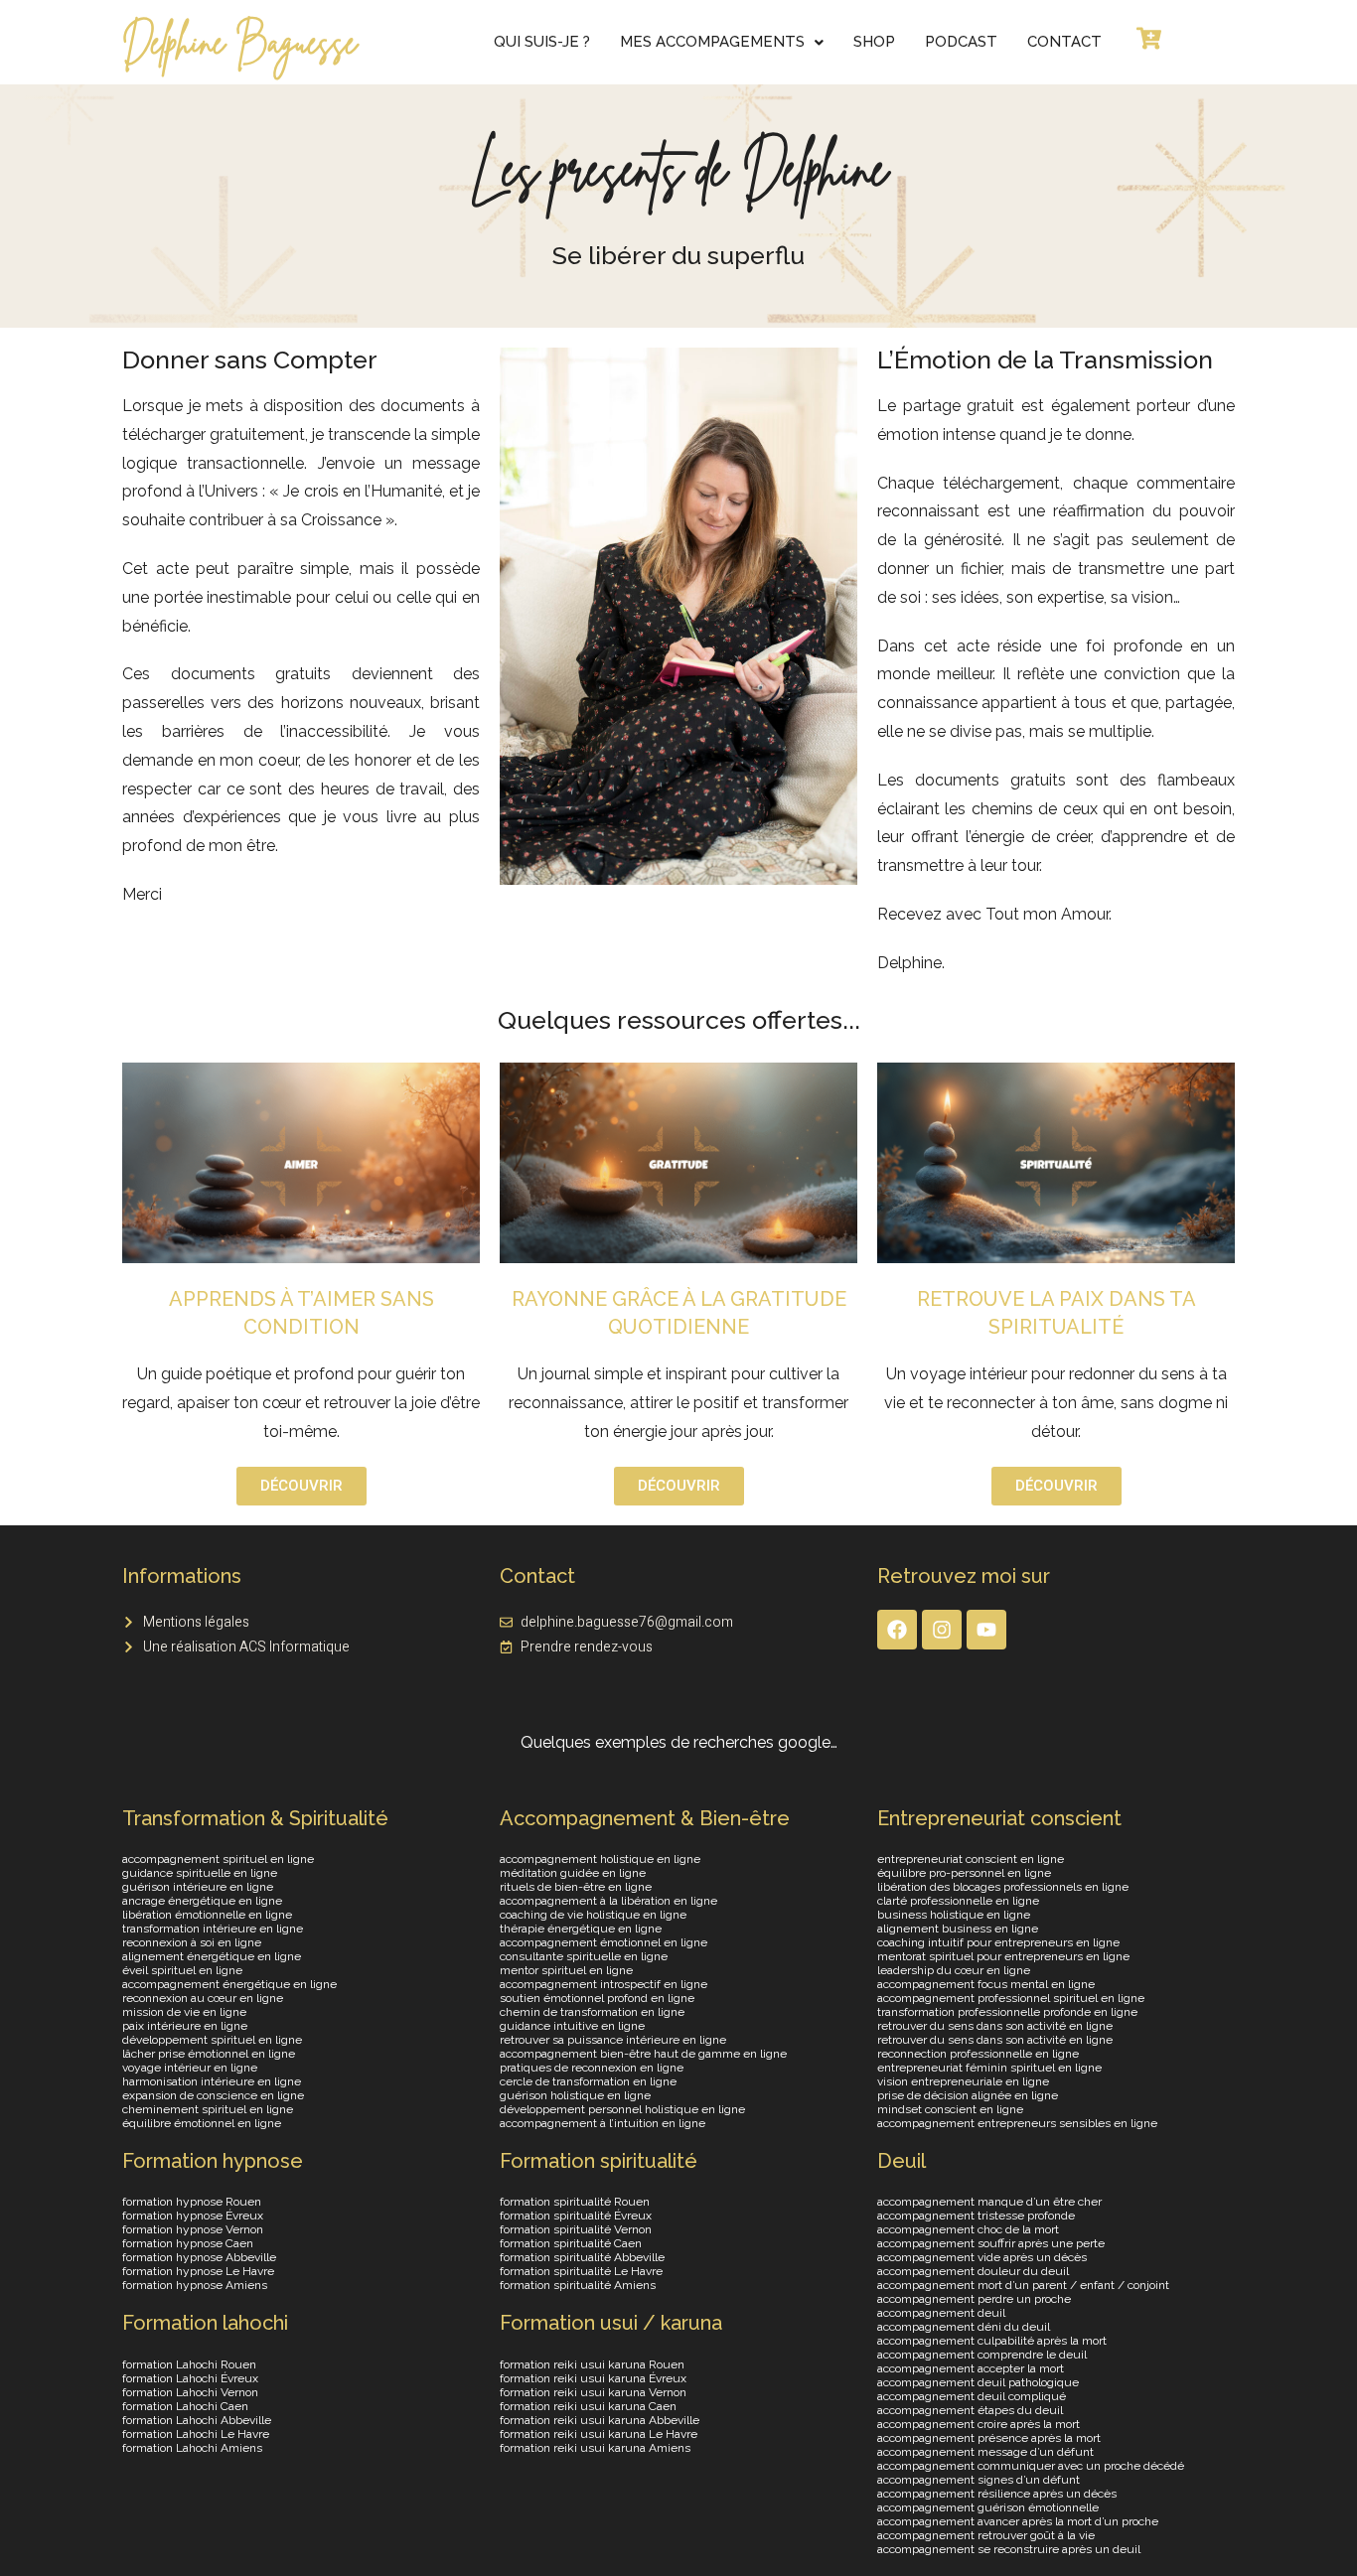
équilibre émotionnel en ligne (202, 2123)
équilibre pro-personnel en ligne (964, 1873)
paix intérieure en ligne (185, 2026)
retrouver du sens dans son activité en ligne (995, 2026)
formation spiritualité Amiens (578, 2285)
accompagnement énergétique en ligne (229, 1984)
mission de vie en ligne (184, 2012)
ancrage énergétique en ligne (202, 1901)
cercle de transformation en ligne (588, 2081)
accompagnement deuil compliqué (972, 2396)
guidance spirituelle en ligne (200, 1873)
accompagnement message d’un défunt (985, 2452)
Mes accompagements (712, 42)
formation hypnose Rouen (192, 2202)
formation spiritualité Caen (571, 2243)
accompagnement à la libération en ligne (608, 1901)
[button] (722, 42)
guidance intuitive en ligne (572, 2026)
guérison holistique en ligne (575, 2095)
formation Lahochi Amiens (192, 2448)
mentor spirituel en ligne (566, 1970)
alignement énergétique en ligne (212, 1956)
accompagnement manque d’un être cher (989, 2202)
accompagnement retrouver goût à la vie (986, 2535)
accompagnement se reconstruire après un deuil (1009, 2549)
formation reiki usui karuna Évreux (593, 2378)
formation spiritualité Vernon (576, 2229)
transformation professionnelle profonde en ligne (1007, 2012)
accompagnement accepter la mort (971, 2368)
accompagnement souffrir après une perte (991, 2243)
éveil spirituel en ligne (182, 1970)
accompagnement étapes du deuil (970, 2410)
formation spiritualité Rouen (575, 2202)
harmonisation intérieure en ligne (212, 2081)
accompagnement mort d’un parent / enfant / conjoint (1023, 2285)
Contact (1064, 42)
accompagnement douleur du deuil (973, 2271)
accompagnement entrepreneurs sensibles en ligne (1017, 2123)
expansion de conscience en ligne (213, 2095)
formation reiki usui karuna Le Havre (599, 2434)
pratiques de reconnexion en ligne (592, 2068)
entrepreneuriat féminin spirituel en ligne (989, 2068)
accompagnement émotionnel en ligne (603, 1942)
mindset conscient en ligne (950, 2109)
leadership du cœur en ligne (954, 1970)
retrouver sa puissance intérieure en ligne (613, 2040)
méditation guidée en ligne (573, 1873)
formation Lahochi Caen (185, 2406)
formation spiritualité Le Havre (581, 2271)
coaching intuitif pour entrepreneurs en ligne (998, 1942)
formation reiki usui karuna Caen (588, 2406)
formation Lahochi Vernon (190, 2392)
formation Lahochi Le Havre (196, 2434)
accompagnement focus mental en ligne (986, 1984)
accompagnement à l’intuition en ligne (603, 2123)
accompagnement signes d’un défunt (979, 2480)
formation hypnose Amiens (195, 2285)
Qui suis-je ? (542, 42)
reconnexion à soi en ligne (192, 1942)
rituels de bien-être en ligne (576, 1887)
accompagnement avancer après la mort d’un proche (1018, 2521)
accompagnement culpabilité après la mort (992, 2341)
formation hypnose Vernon (193, 2229)
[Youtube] (986, 1630)
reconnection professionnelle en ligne (978, 2054)
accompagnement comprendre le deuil (982, 2355)
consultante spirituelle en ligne (584, 1956)
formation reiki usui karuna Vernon (593, 2392)
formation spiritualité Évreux (576, 2216)
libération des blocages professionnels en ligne (1003, 1887)
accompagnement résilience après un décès (997, 2494)
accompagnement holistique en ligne (600, 1859)
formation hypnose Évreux (193, 2216)
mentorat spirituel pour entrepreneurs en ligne (1003, 1956)
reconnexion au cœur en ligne (203, 1998)
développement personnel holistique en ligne (622, 2109)
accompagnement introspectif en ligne (603, 1984)
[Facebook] (897, 1630)
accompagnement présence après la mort (989, 2438)
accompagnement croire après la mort (979, 2424)
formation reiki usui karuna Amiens (595, 2448)
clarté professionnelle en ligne (958, 1901)
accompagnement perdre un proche (974, 2299)
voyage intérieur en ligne (190, 2068)
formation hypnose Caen (188, 2243)
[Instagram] (942, 1630)
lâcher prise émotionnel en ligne (209, 2054)
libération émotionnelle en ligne (207, 1915)
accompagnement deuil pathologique (978, 2382)
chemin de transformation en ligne (592, 2012)
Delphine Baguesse (239, 42)
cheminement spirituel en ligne (208, 2109)
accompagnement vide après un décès (982, 2257)
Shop (874, 42)
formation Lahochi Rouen (189, 2364)
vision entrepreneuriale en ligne (963, 2081)
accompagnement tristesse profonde (976, 2216)
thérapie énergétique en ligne (581, 1929)
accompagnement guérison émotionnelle (988, 2507)
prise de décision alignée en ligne (968, 2095)
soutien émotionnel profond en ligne (597, 1998)
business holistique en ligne (954, 1915)
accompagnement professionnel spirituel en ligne (1011, 1998)
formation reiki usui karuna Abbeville (600, 2420)
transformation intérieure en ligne (213, 1929)
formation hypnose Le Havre (198, 2271)
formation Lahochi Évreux (190, 2378)
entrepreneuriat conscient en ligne (971, 1859)
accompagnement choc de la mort (968, 2229)
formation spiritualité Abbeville (582, 2257)
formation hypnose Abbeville (199, 2257)
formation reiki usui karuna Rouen (592, 2364)
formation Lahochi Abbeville (197, 2420)
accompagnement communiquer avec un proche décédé (1031, 2466)
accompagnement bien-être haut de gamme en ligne (643, 2054)
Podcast (961, 42)
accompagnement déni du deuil (964, 2327)
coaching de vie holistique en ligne (593, 1915)
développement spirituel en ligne (212, 2040)
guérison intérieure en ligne (198, 1887)
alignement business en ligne (958, 1929)
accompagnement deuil (941, 2313)
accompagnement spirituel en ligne (218, 1859)
